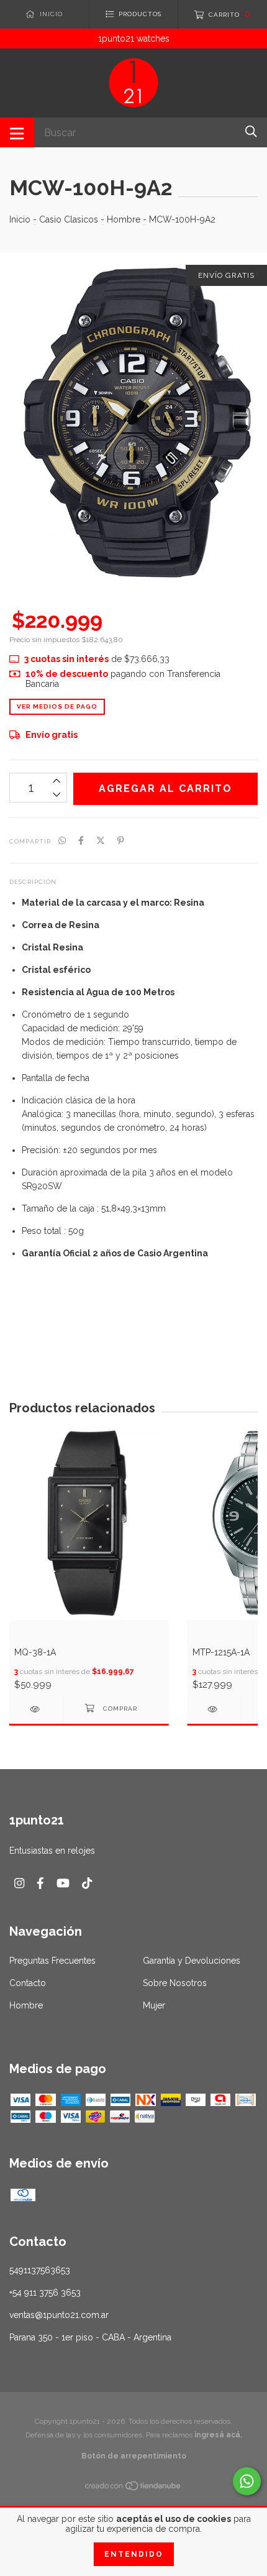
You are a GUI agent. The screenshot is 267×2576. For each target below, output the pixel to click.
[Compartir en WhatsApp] (62, 840)
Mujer (154, 2005)
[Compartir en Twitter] (101, 840)
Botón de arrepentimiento (134, 2456)
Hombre (124, 219)
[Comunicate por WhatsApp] (247, 2481)
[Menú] (17, 132)
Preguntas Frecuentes (52, 1961)
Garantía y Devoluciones (192, 1961)
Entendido (134, 2554)
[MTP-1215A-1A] (214, 1709)
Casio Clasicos (69, 219)
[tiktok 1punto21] (87, 1883)
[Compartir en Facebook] (81, 840)
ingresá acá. (218, 2435)
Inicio (20, 219)
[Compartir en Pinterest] (121, 840)
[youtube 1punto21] (63, 1883)
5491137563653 (40, 2270)
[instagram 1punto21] (19, 1883)
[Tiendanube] (133, 2488)
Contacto (28, 1983)
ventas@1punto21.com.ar (59, 2315)
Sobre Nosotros (175, 1983)
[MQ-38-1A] (36, 1709)
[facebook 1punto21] (40, 1883)
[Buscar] (251, 131)
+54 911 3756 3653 (45, 2293)
